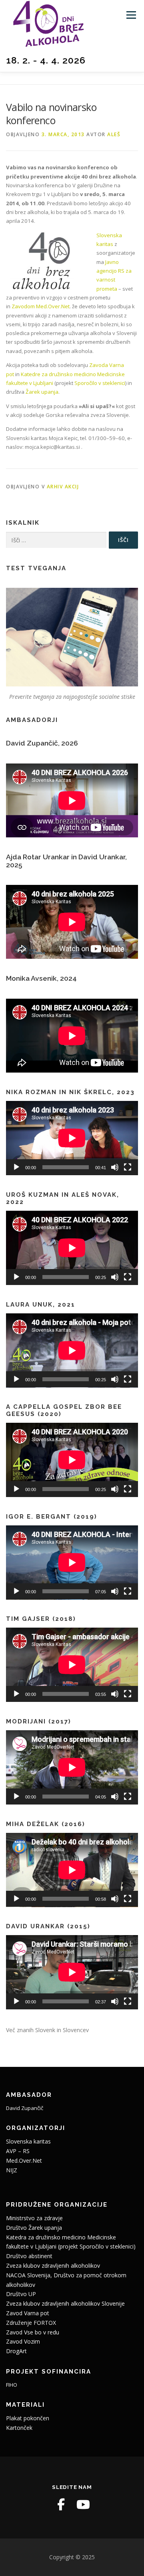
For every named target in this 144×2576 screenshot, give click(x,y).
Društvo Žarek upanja (34, 2228)
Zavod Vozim (23, 2341)
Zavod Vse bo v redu (33, 2332)
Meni (130, 15)
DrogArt (16, 2351)
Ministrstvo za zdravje (34, 2218)
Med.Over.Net (24, 2161)
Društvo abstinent (29, 2256)
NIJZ (12, 2170)
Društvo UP (21, 2294)
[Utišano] (115, 1167)
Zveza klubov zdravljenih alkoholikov (53, 2266)
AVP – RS (18, 2151)
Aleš (114, 134)
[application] (72, 1138)
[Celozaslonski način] (128, 1167)
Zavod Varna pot (28, 2313)
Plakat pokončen (28, 2418)
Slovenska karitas (28, 2141)
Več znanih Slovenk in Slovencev (47, 2030)
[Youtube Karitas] (83, 2505)
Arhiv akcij (63, 487)
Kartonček (19, 2428)
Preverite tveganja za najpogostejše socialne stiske (72, 697)
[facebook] (61, 2505)
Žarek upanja (42, 392)
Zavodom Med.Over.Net (41, 306)
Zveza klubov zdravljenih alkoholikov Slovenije (65, 2303)
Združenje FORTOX (31, 2323)
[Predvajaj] (16, 1167)
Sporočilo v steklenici (100, 383)
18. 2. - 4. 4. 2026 (46, 60)
